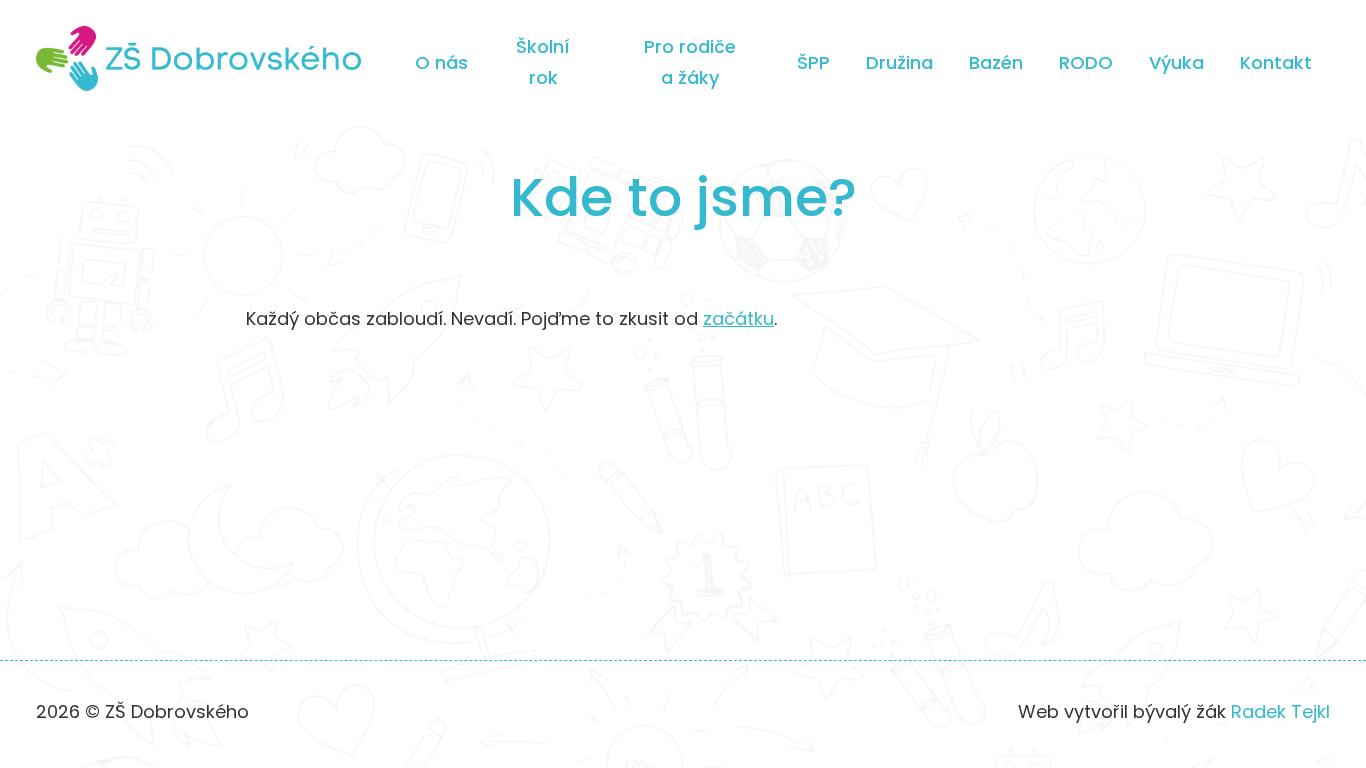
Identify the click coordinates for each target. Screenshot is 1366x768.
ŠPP (813, 62)
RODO (1086, 62)
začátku (738, 318)
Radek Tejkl (1280, 711)
